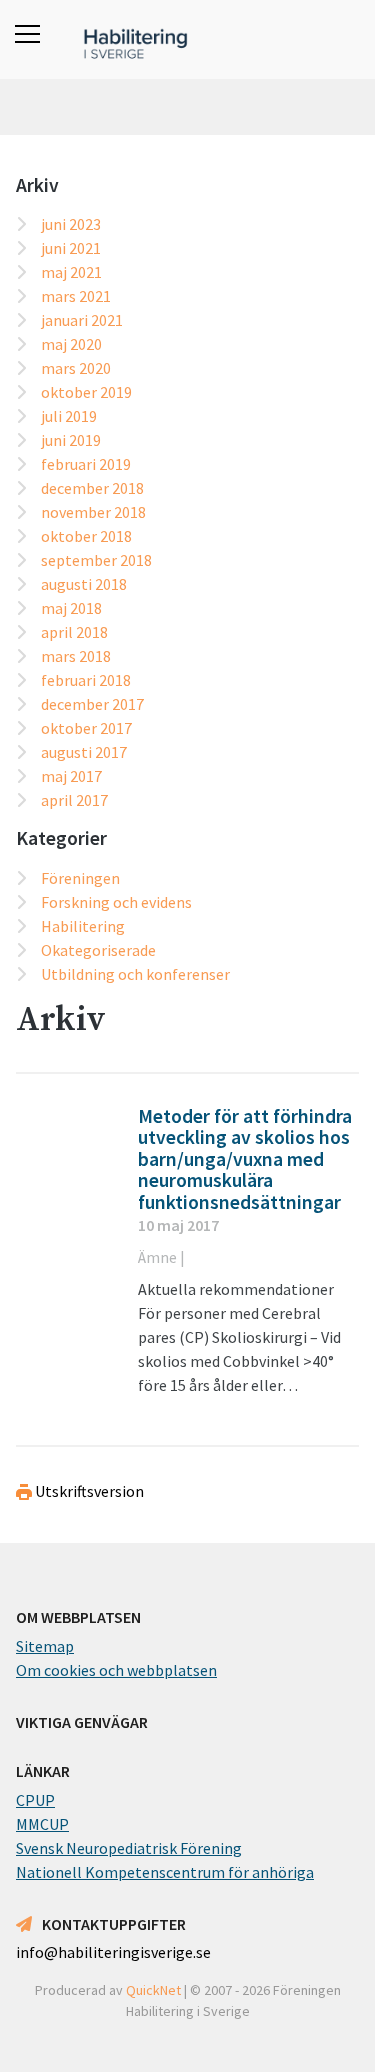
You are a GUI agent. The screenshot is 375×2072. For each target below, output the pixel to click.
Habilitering (83, 926)
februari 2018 (86, 680)
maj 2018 (71, 608)
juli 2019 (69, 416)
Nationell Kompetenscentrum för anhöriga (165, 1872)
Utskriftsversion (88, 1491)
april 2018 (74, 632)
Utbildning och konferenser (135, 974)
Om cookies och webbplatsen (116, 1670)
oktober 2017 (86, 728)
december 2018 (92, 488)
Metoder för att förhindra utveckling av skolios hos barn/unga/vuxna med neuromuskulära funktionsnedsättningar (245, 1159)
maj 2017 (71, 776)
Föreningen (80, 878)
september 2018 (96, 560)
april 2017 (74, 800)
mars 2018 (76, 656)
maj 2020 (71, 344)
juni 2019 (71, 440)
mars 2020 (76, 368)
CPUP (35, 1800)
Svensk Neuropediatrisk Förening (129, 1848)
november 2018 (93, 512)
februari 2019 (86, 464)
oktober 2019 (86, 392)
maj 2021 (71, 272)
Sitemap (45, 1646)
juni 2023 (71, 224)
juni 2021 (71, 248)
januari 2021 (82, 320)
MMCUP (42, 1824)
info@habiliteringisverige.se (113, 1952)
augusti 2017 (84, 752)
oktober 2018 (86, 536)
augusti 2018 (84, 584)
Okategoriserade (98, 950)
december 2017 (92, 704)
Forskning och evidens (116, 902)
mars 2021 (76, 296)
